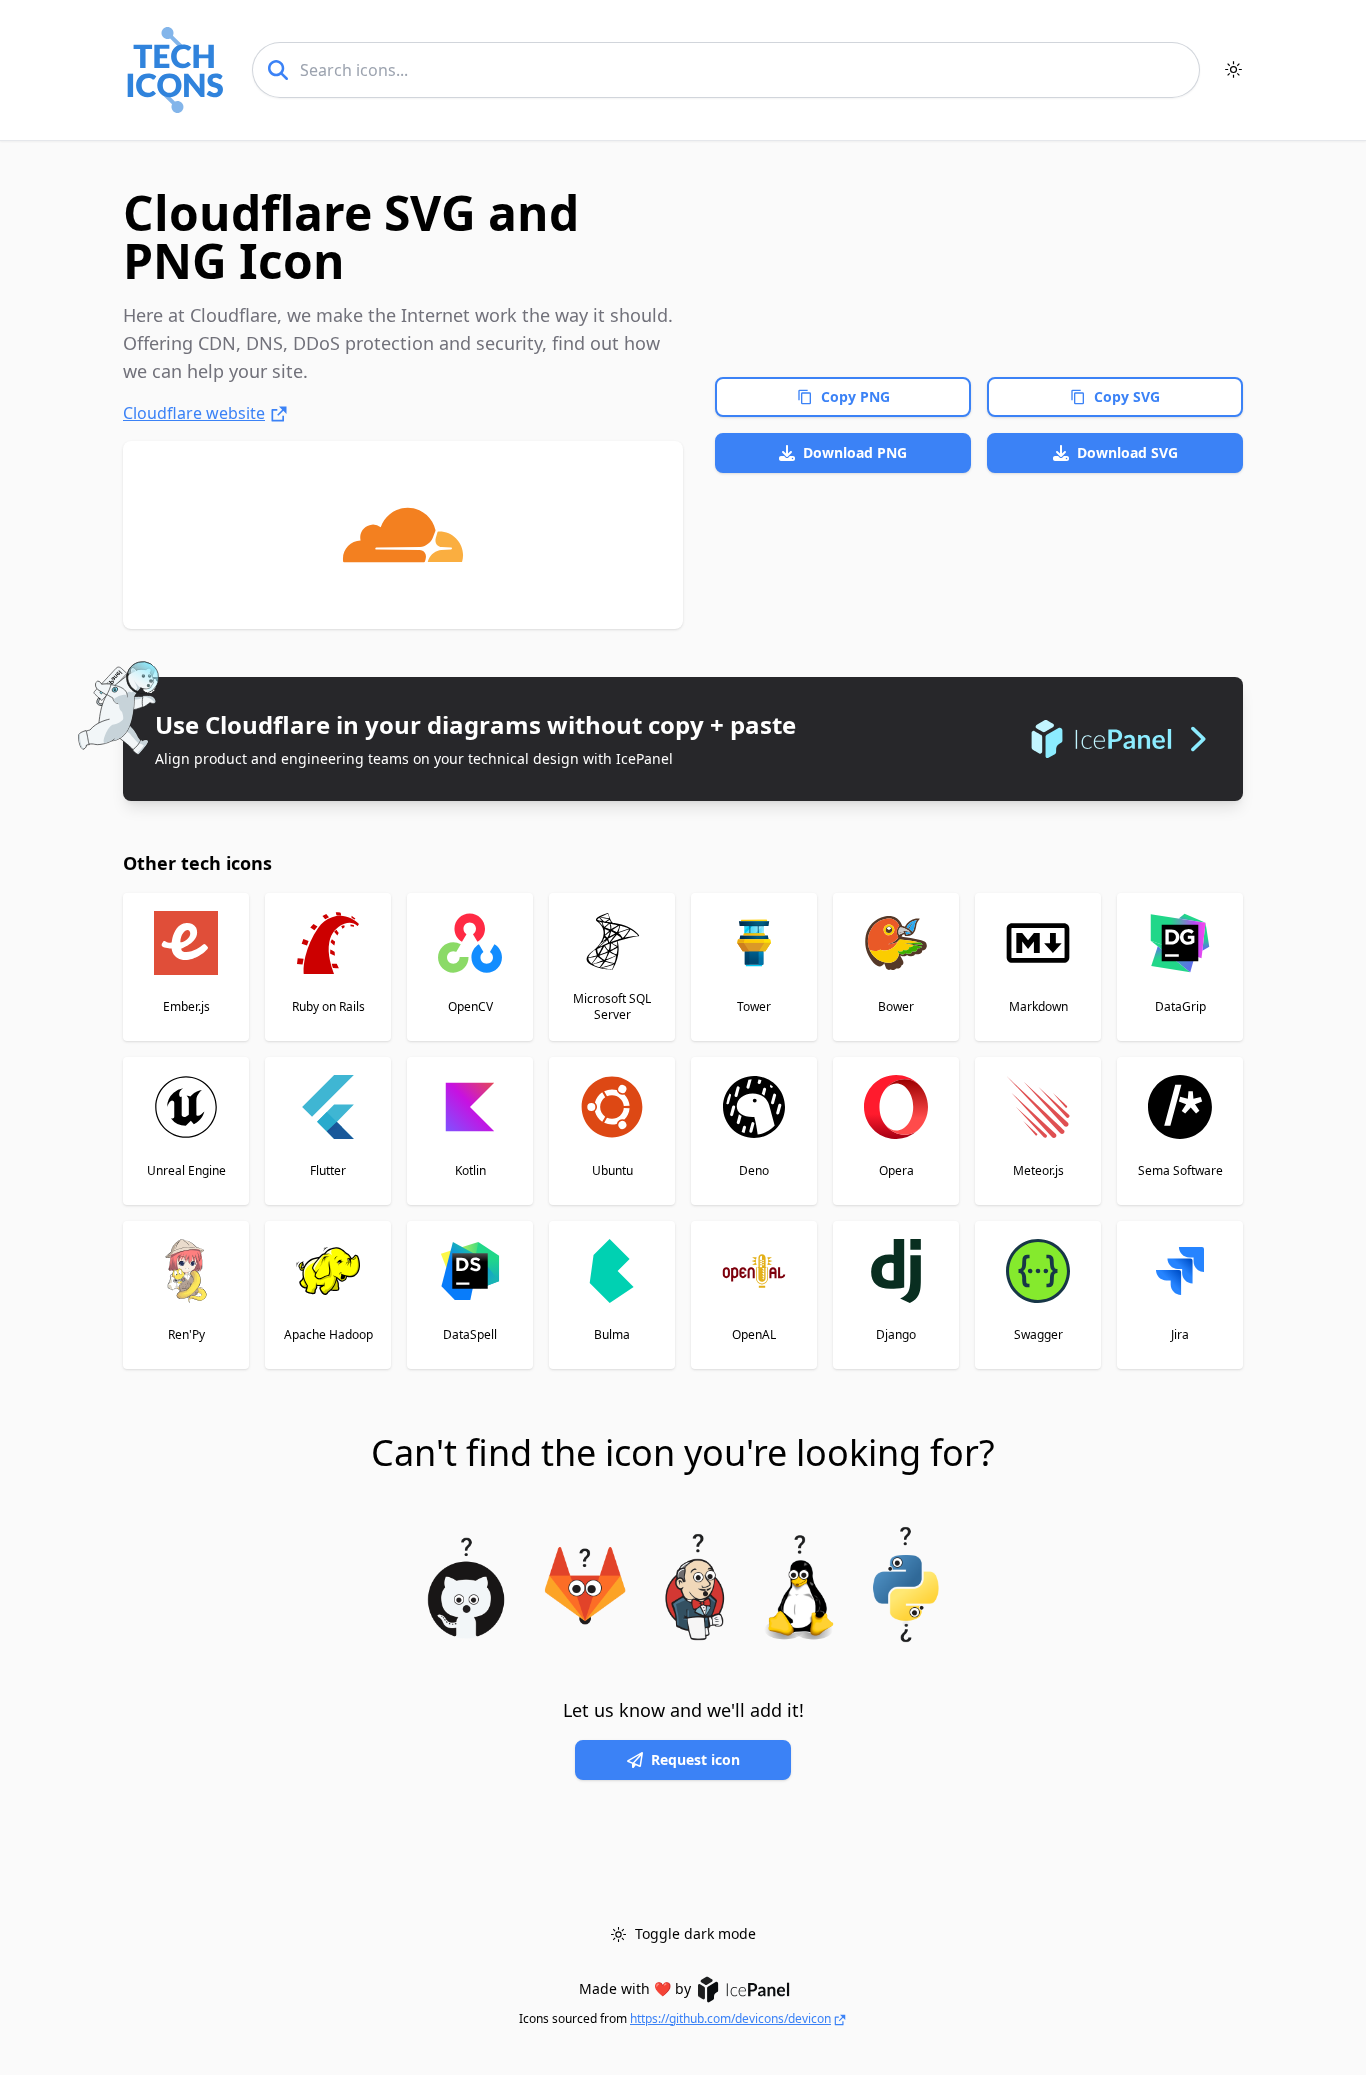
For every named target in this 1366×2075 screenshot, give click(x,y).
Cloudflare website (194, 413)
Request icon (695, 1759)
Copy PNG (855, 396)
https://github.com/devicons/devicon (730, 2019)
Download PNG (855, 452)
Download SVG (1127, 452)
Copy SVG (1127, 396)
